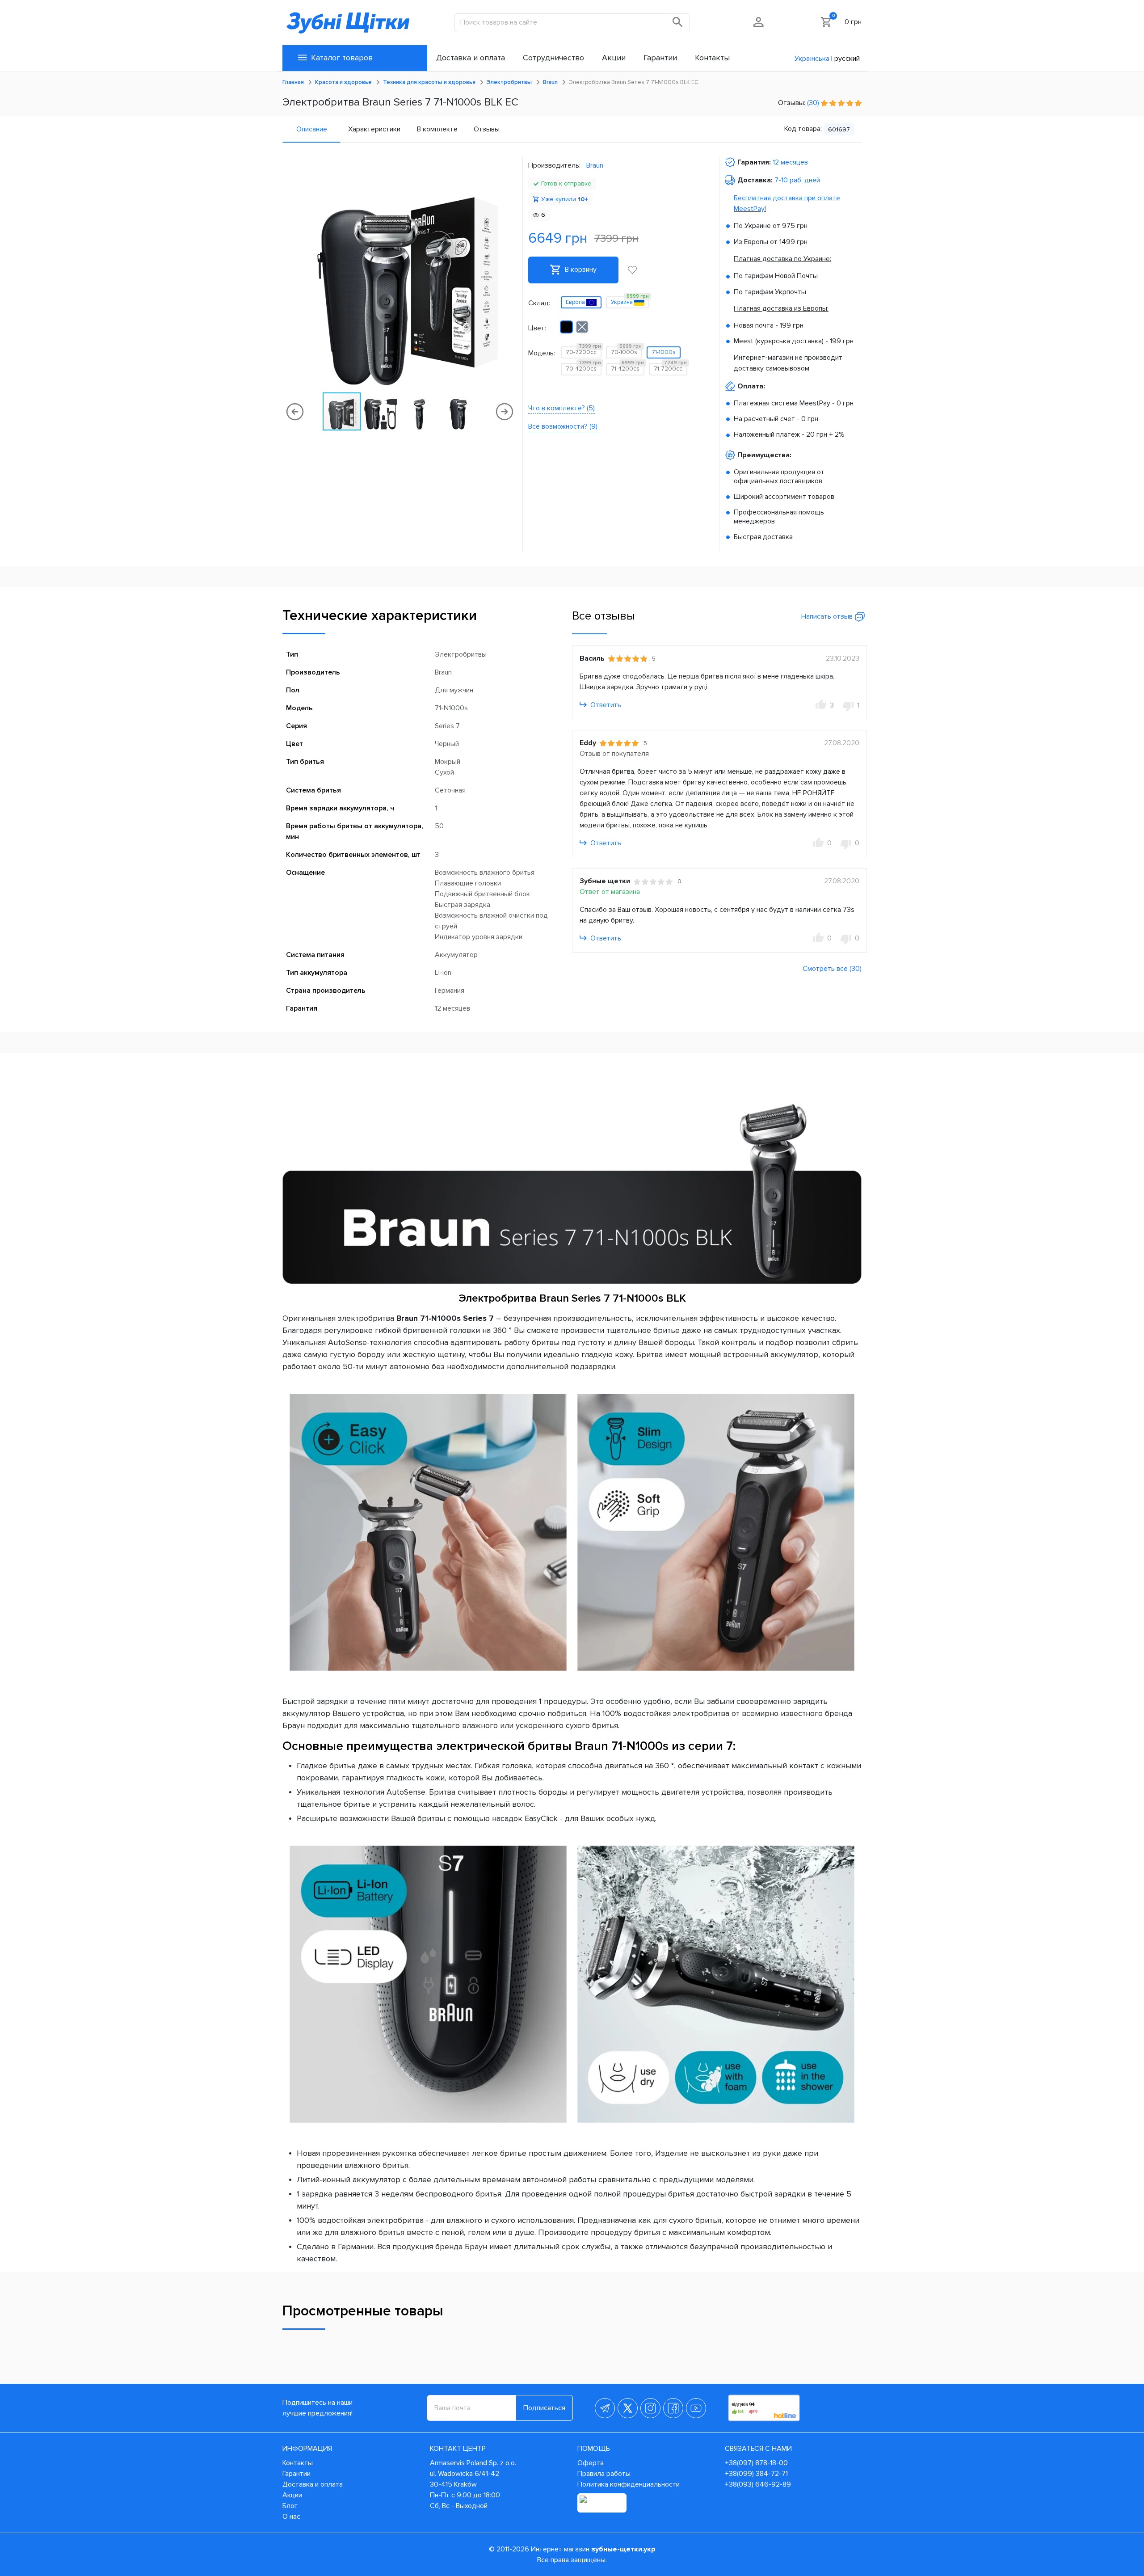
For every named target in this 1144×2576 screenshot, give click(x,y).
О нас (291, 2517)
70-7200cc (583, 351)
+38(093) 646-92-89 (758, 2484)
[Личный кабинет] (759, 22)
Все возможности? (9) (563, 426)
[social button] (605, 2408)
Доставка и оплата (313, 2484)
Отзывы (487, 129)
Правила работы (604, 2474)
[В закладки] (632, 270)
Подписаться (544, 2408)
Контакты (298, 2463)
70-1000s (626, 351)
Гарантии (297, 2474)
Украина (630, 301)
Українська (812, 59)
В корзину (580, 270)
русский (847, 59)
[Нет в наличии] (582, 327)
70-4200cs (583, 368)
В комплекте (437, 129)
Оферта (591, 2463)
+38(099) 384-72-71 (756, 2474)
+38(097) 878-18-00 (756, 2463)
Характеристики (374, 129)
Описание (312, 129)
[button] (509, 274)
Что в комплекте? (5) (561, 408)
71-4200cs (627, 368)
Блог (290, 2506)
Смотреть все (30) (832, 969)
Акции (292, 2495)
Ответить (605, 705)
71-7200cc (670, 368)
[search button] (678, 22)
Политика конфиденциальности (629, 2484)
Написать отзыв (828, 616)
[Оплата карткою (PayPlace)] (602, 2503)
